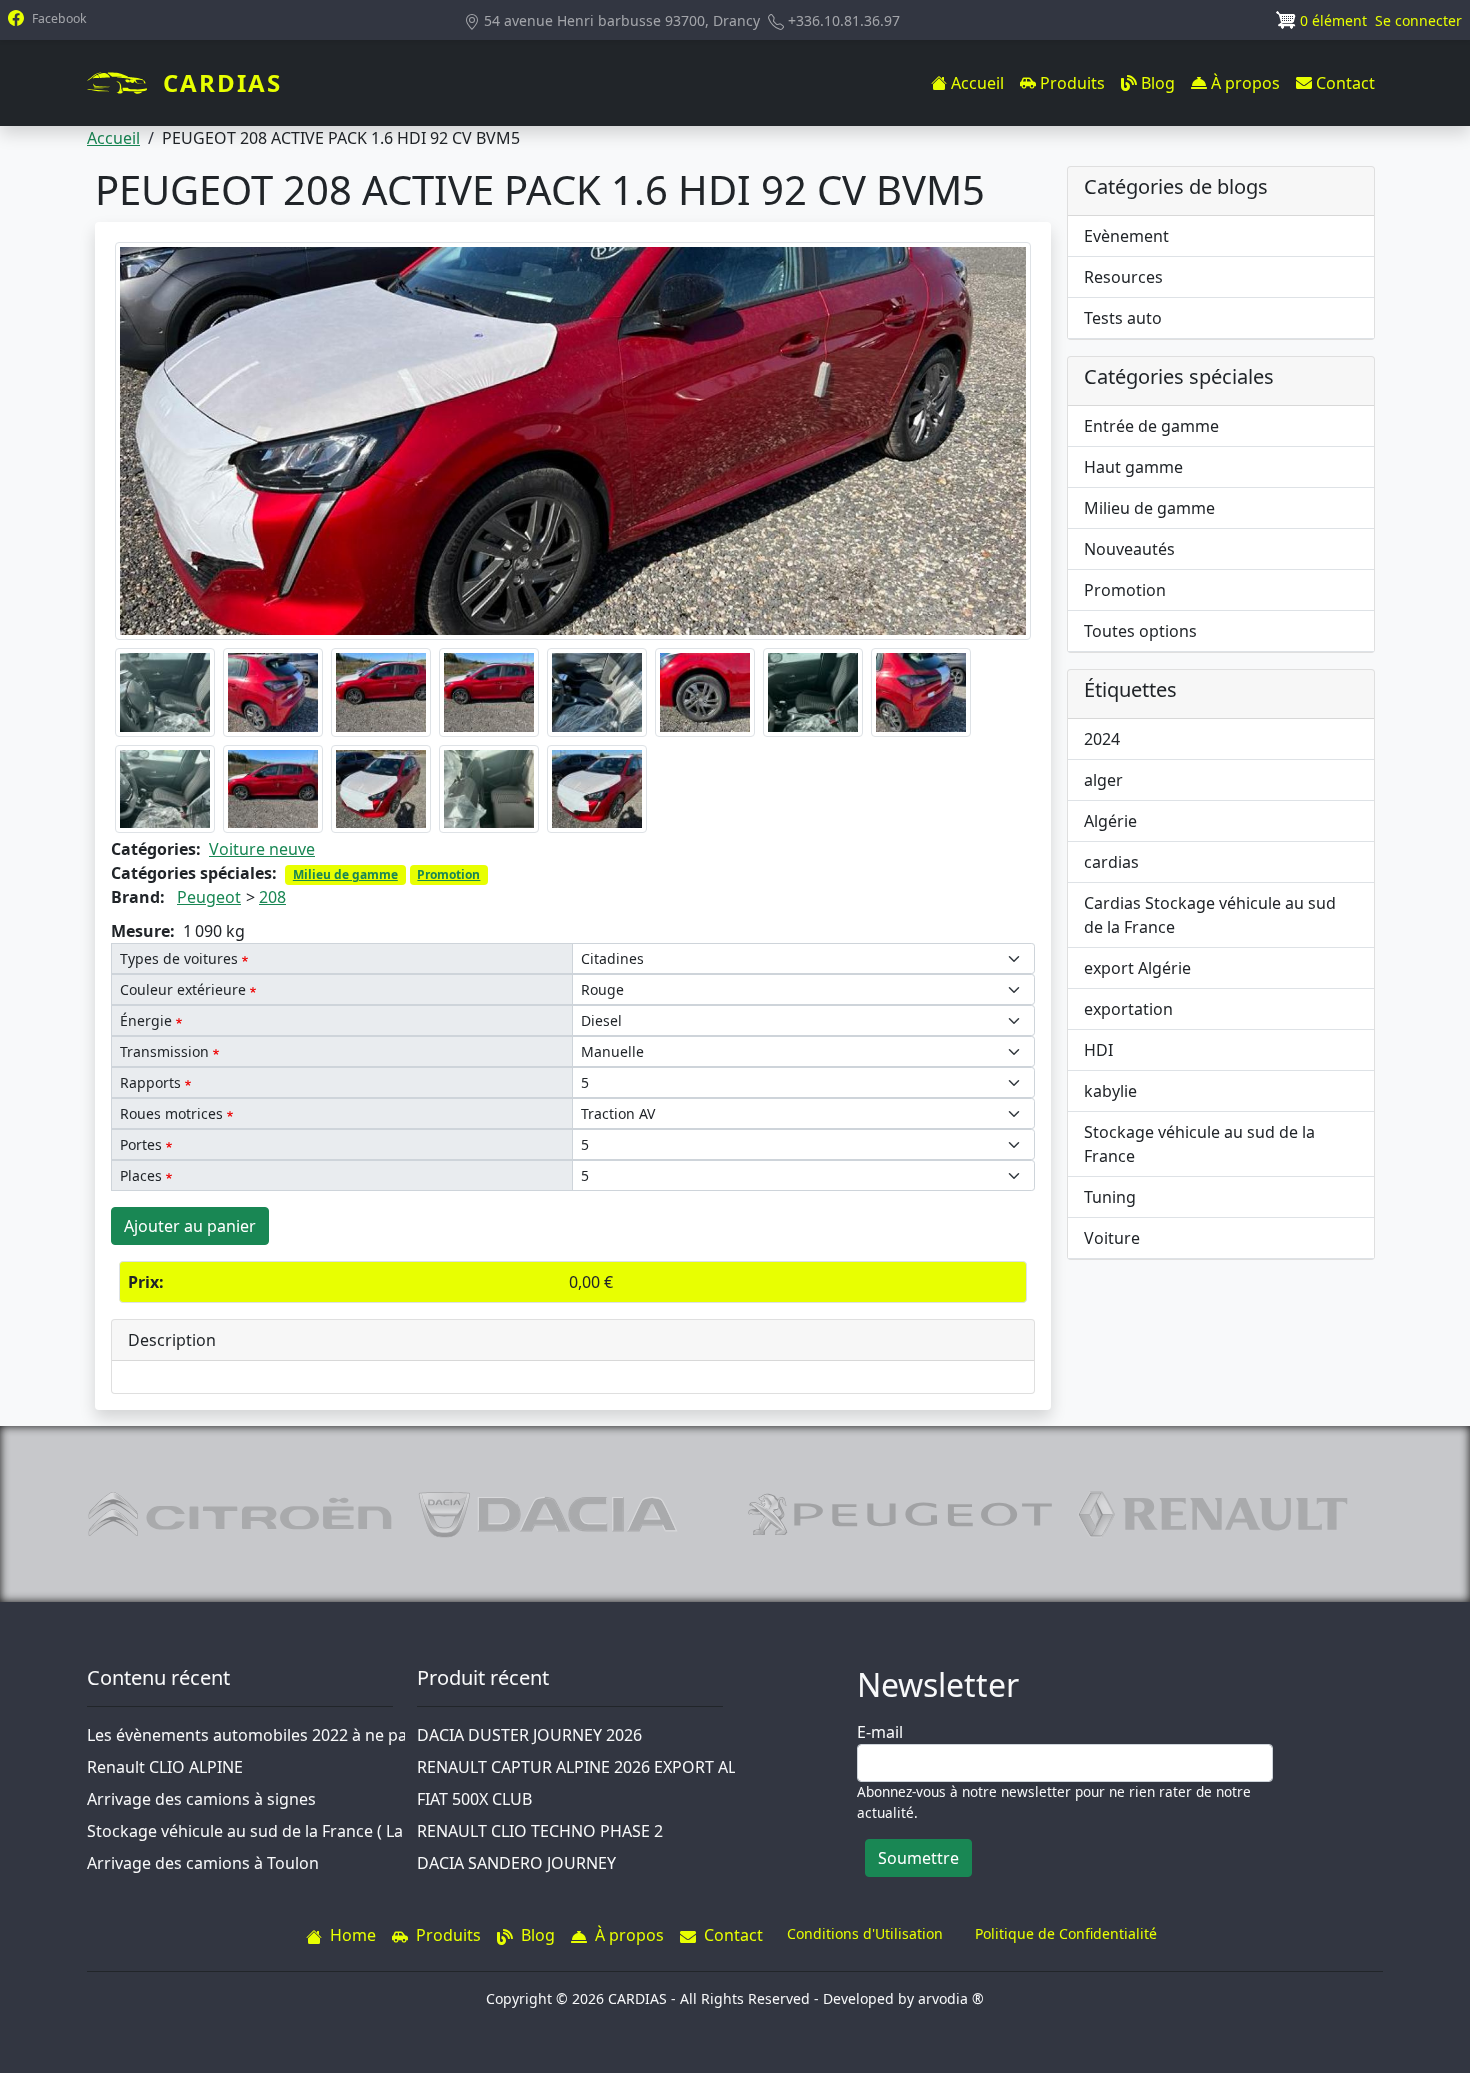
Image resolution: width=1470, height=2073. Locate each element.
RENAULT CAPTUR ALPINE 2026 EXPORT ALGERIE (599, 1767)
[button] (573, 440)
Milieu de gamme (345, 874)
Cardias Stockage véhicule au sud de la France (1210, 915)
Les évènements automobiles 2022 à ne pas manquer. (288, 1735)
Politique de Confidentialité (1066, 1933)
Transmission (164, 1051)
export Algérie (1137, 968)
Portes (141, 1144)
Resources (1123, 277)
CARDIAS (222, 82)
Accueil (113, 138)
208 (272, 897)
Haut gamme (1133, 467)
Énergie (146, 1020)
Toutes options (1140, 631)
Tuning (1110, 1197)
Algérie (1110, 821)
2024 (1102, 739)
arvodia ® (951, 1998)
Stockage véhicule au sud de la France (1199, 1144)
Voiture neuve (262, 849)
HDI (1098, 1050)
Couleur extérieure (183, 989)
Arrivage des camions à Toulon (203, 1863)
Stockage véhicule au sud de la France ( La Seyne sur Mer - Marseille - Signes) (376, 1831)
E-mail (880, 1732)
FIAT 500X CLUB (474, 1799)
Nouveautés (1129, 549)
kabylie (1110, 1091)
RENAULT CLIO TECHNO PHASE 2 (540, 1831)
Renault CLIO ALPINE (165, 1767)
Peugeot (209, 897)
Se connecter (1418, 20)
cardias (1111, 862)
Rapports (150, 1082)
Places (141, 1175)
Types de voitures (179, 958)
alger (1103, 780)
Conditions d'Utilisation (865, 1933)
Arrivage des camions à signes (201, 1799)
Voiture (1112, 1238)
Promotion (448, 874)
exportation (1128, 1009)
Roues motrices (171, 1113)
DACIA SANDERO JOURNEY (516, 1863)
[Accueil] (125, 83)
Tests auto (1123, 318)
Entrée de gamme (1151, 426)
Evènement (1126, 236)
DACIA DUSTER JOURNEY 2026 (529, 1735)
